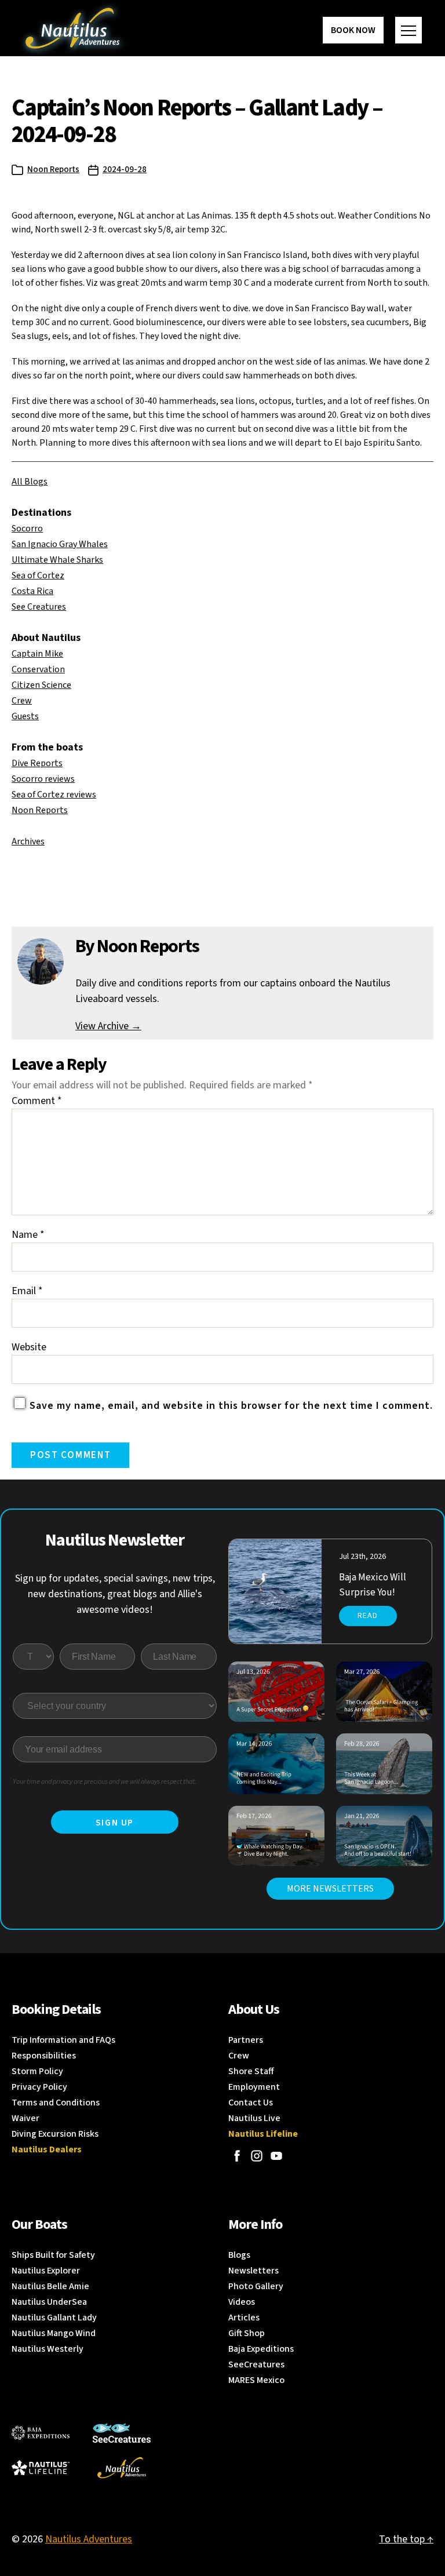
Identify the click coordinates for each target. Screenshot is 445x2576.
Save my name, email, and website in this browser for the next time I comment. (231, 1406)
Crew (22, 701)
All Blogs (30, 482)
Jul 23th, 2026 (362, 1557)
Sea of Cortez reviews (54, 795)
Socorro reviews (43, 779)
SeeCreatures (256, 2364)
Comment (37, 1101)
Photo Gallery (256, 2286)
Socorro (27, 529)
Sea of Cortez (38, 575)
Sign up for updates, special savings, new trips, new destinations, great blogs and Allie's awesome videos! (115, 1594)
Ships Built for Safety (53, 2255)
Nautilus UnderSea (49, 2302)
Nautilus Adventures (89, 2539)
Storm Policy (37, 2071)
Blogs (239, 2255)
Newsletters (253, 2271)
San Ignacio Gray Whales (60, 544)
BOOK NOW (353, 30)
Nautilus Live (254, 2118)
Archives (28, 841)
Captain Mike (37, 654)
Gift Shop (247, 2333)
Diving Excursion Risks (55, 2134)
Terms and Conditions (56, 2103)
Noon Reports (53, 170)
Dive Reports (37, 763)
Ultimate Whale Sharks (57, 560)
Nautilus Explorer (46, 2271)
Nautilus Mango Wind (54, 2333)
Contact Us (251, 2103)
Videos (242, 2302)
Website (29, 1347)
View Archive (108, 1026)
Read (368, 1616)
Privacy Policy (39, 2087)
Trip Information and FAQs (63, 2040)
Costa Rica (32, 591)
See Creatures (39, 607)
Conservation (38, 669)
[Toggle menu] (408, 30)
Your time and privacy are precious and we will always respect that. (105, 1782)
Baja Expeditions (261, 2349)
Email (27, 1291)
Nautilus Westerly (48, 2349)
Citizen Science (41, 685)
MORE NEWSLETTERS (330, 1889)
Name (28, 1235)
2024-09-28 (125, 170)
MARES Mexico (256, 2380)
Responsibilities (44, 2056)
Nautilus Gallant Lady (54, 2318)
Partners (246, 2040)
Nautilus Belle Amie (50, 2286)
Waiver (25, 2118)
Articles (244, 2318)
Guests (25, 716)
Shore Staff (251, 2071)
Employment (254, 2087)
